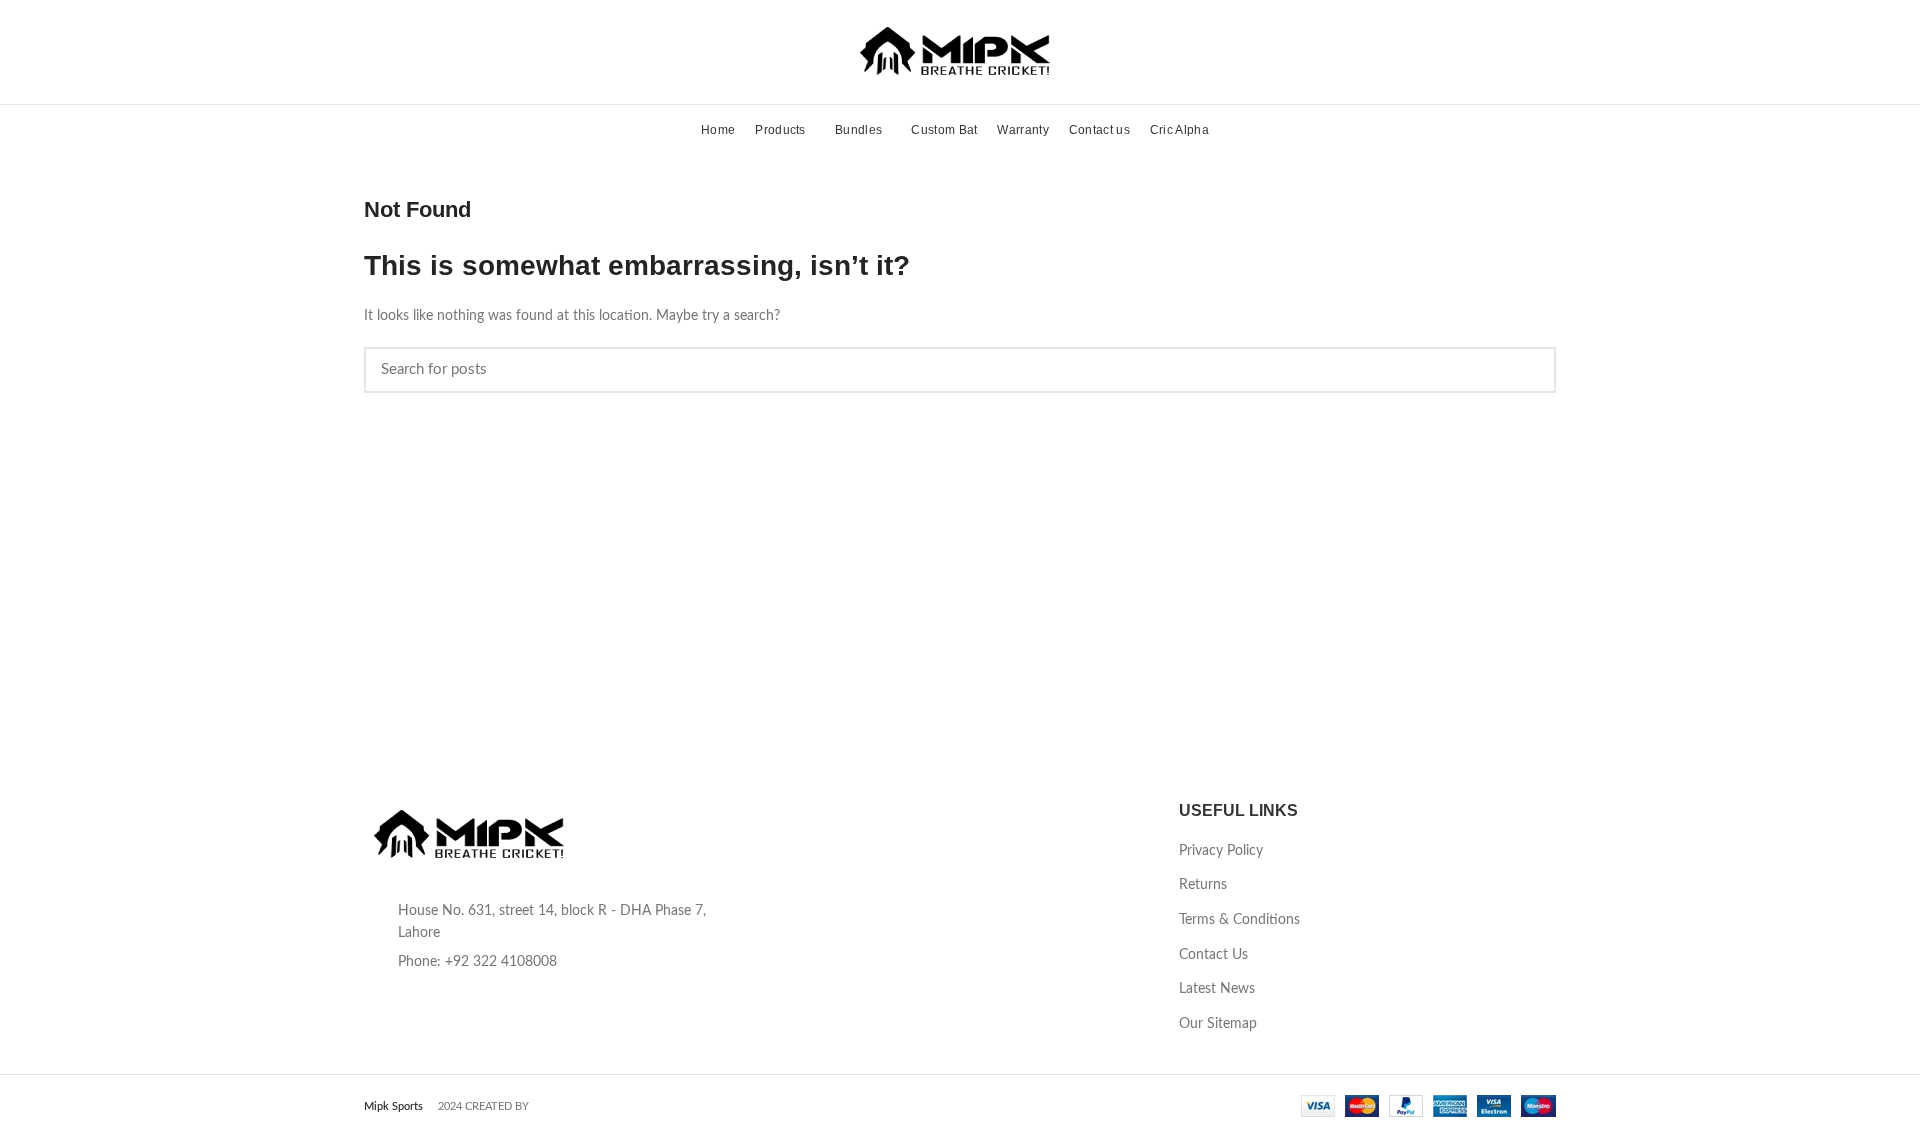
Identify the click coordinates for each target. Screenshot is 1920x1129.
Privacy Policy (1221, 851)
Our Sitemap (1218, 1024)
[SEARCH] (1529, 370)
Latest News (1217, 989)
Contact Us (1213, 955)
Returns (1203, 885)
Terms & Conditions (1239, 920)
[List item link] (552, 962)
